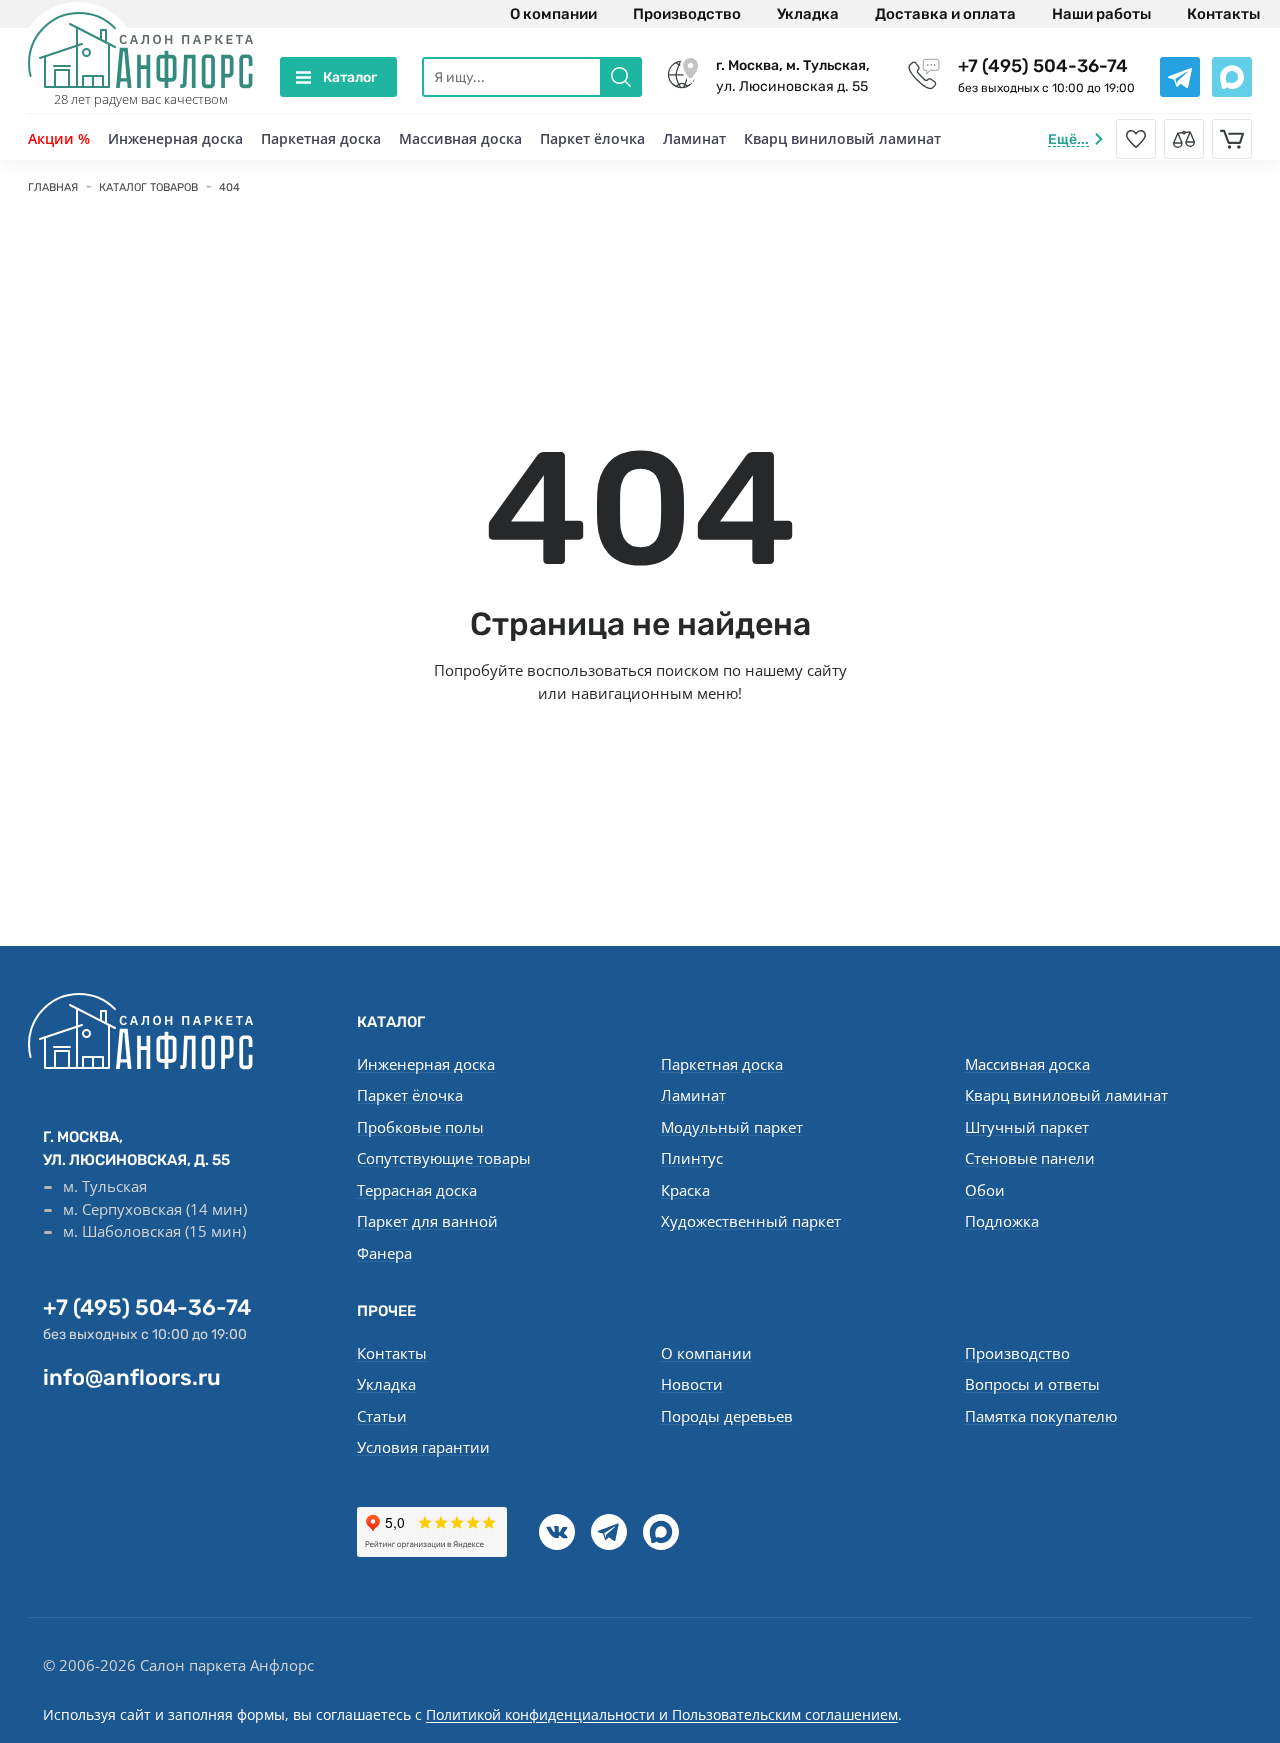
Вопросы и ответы (1032, 1384)
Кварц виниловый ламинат (842, 138)
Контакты (1223, 14)
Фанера (384, 1253)
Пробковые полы (420, 1127)
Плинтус (692, 1158)
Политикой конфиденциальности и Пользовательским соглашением (662, 1714)
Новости (692, 1384)
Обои (985, 1190)
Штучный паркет (1027, 1127)
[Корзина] (1232, 139)
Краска (685, 1190)
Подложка (1002, 1221)
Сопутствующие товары (444, 1158)
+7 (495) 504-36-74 (1043, 66)
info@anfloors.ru (132, 1377)
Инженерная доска (175, 138)
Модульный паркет (732, 1127)
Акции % (59, 138)
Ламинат (694, 138)
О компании (553, 14)
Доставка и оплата (945, 14)
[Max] (661, 1532)
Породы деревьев (727, 1416)
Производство (687, 14)
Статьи (382, 1416)
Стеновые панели (1030, 1158)
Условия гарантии (423, 1447)
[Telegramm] (609, 1532)
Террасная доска (417, 1190)
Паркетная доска (321, 138)
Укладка (808, 14)
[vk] (557, 1532)
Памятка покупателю (1041, 1416)
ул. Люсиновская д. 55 (793, 76)
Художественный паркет (751, 1221)
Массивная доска (460, 138)
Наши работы (1101, 14)
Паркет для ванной (427, 1221)
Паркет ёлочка (592, 138)
